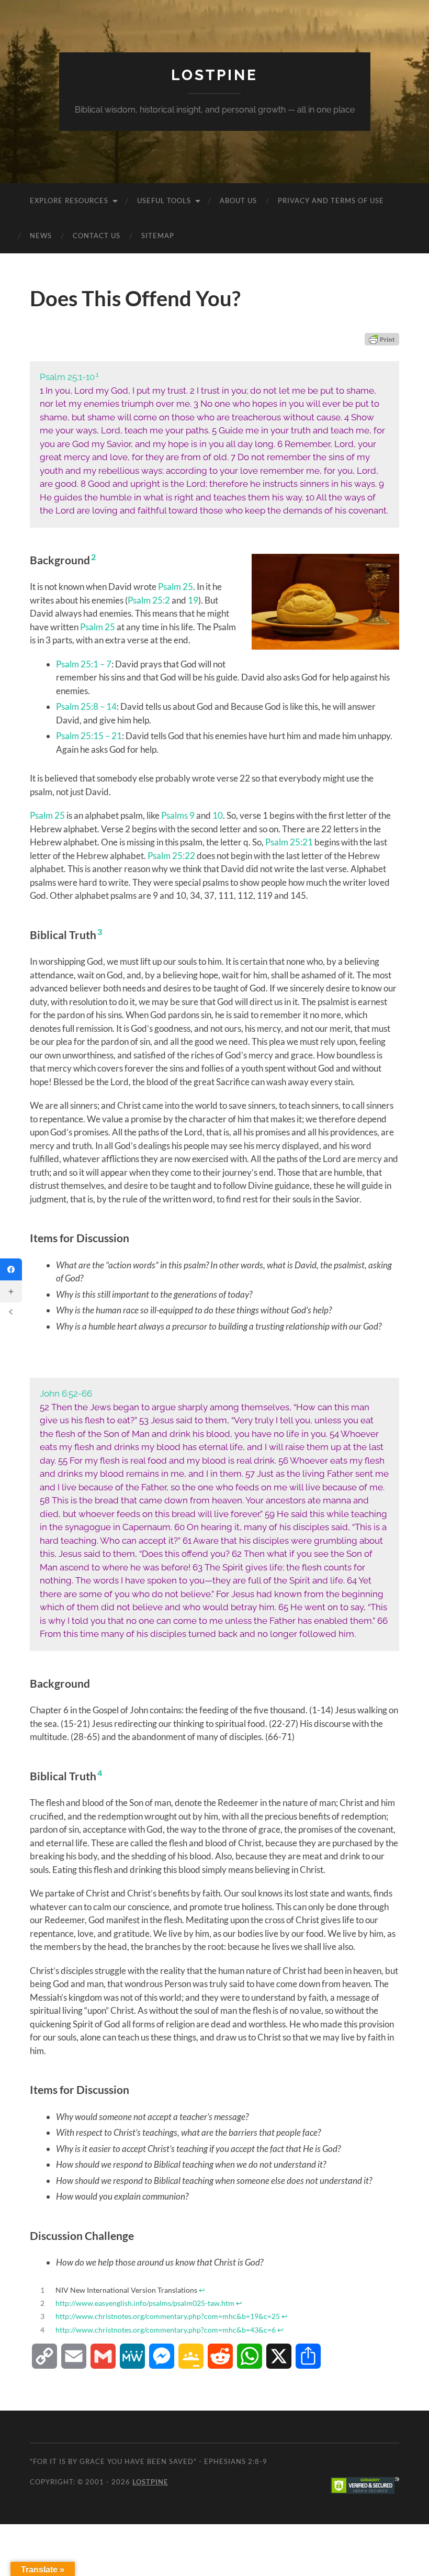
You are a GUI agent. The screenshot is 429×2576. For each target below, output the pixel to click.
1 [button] (97, 375)
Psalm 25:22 (171, 856)
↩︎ (202, 2290)
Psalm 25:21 (289, 842)
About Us (238, 200)
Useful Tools (164, 200)
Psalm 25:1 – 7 (84, 664)
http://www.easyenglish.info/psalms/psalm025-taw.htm (145, 2303)
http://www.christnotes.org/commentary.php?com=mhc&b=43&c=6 (166, 2330)
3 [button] (100, 932)
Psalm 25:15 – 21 (89, 736)
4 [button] (100, 1773)
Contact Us (97, 236)
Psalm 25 (176, 587)
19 (193, 600)
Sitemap (158, 236)
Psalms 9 (178, 815)
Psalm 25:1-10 (67, 377)
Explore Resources (69, 200)
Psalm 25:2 (149, 600)
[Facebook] (11, 1269)
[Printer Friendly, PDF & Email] (382, 339)
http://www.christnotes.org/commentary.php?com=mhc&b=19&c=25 (168, 2316)
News (41, 236)
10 (218, 815)
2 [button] (93, 557)
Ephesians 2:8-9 (236, 2461)
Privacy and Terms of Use (331, 200)
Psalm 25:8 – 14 (86, 706)
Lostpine (214, 75)
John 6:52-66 (66, 1393)
